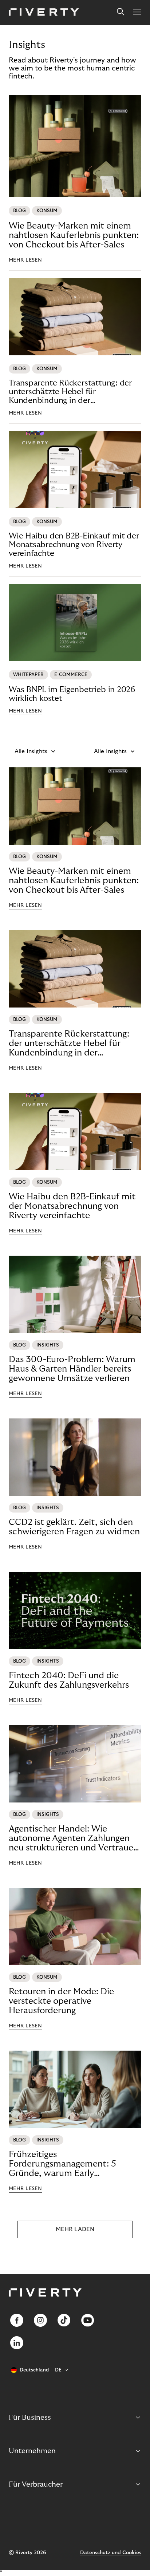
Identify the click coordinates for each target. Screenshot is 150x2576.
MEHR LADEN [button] (75, 2229)
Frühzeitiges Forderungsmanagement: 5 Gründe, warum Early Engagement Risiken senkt (62, 2164)
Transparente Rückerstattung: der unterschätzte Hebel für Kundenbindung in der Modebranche (70, 392)
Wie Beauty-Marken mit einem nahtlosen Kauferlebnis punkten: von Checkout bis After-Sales (74, 235)
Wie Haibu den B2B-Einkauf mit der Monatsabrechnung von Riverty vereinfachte (74, 545)
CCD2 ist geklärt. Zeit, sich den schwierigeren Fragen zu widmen (74, 1527)
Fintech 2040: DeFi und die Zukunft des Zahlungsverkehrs (69, 1680)
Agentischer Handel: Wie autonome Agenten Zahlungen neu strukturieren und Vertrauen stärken (74, 1838)
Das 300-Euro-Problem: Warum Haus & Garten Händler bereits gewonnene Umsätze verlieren (72, 1369)
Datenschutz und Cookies (111, 2553)
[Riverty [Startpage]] (44, 13)
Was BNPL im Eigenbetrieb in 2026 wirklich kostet (72, 694)
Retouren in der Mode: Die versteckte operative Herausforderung (61, 2001)
